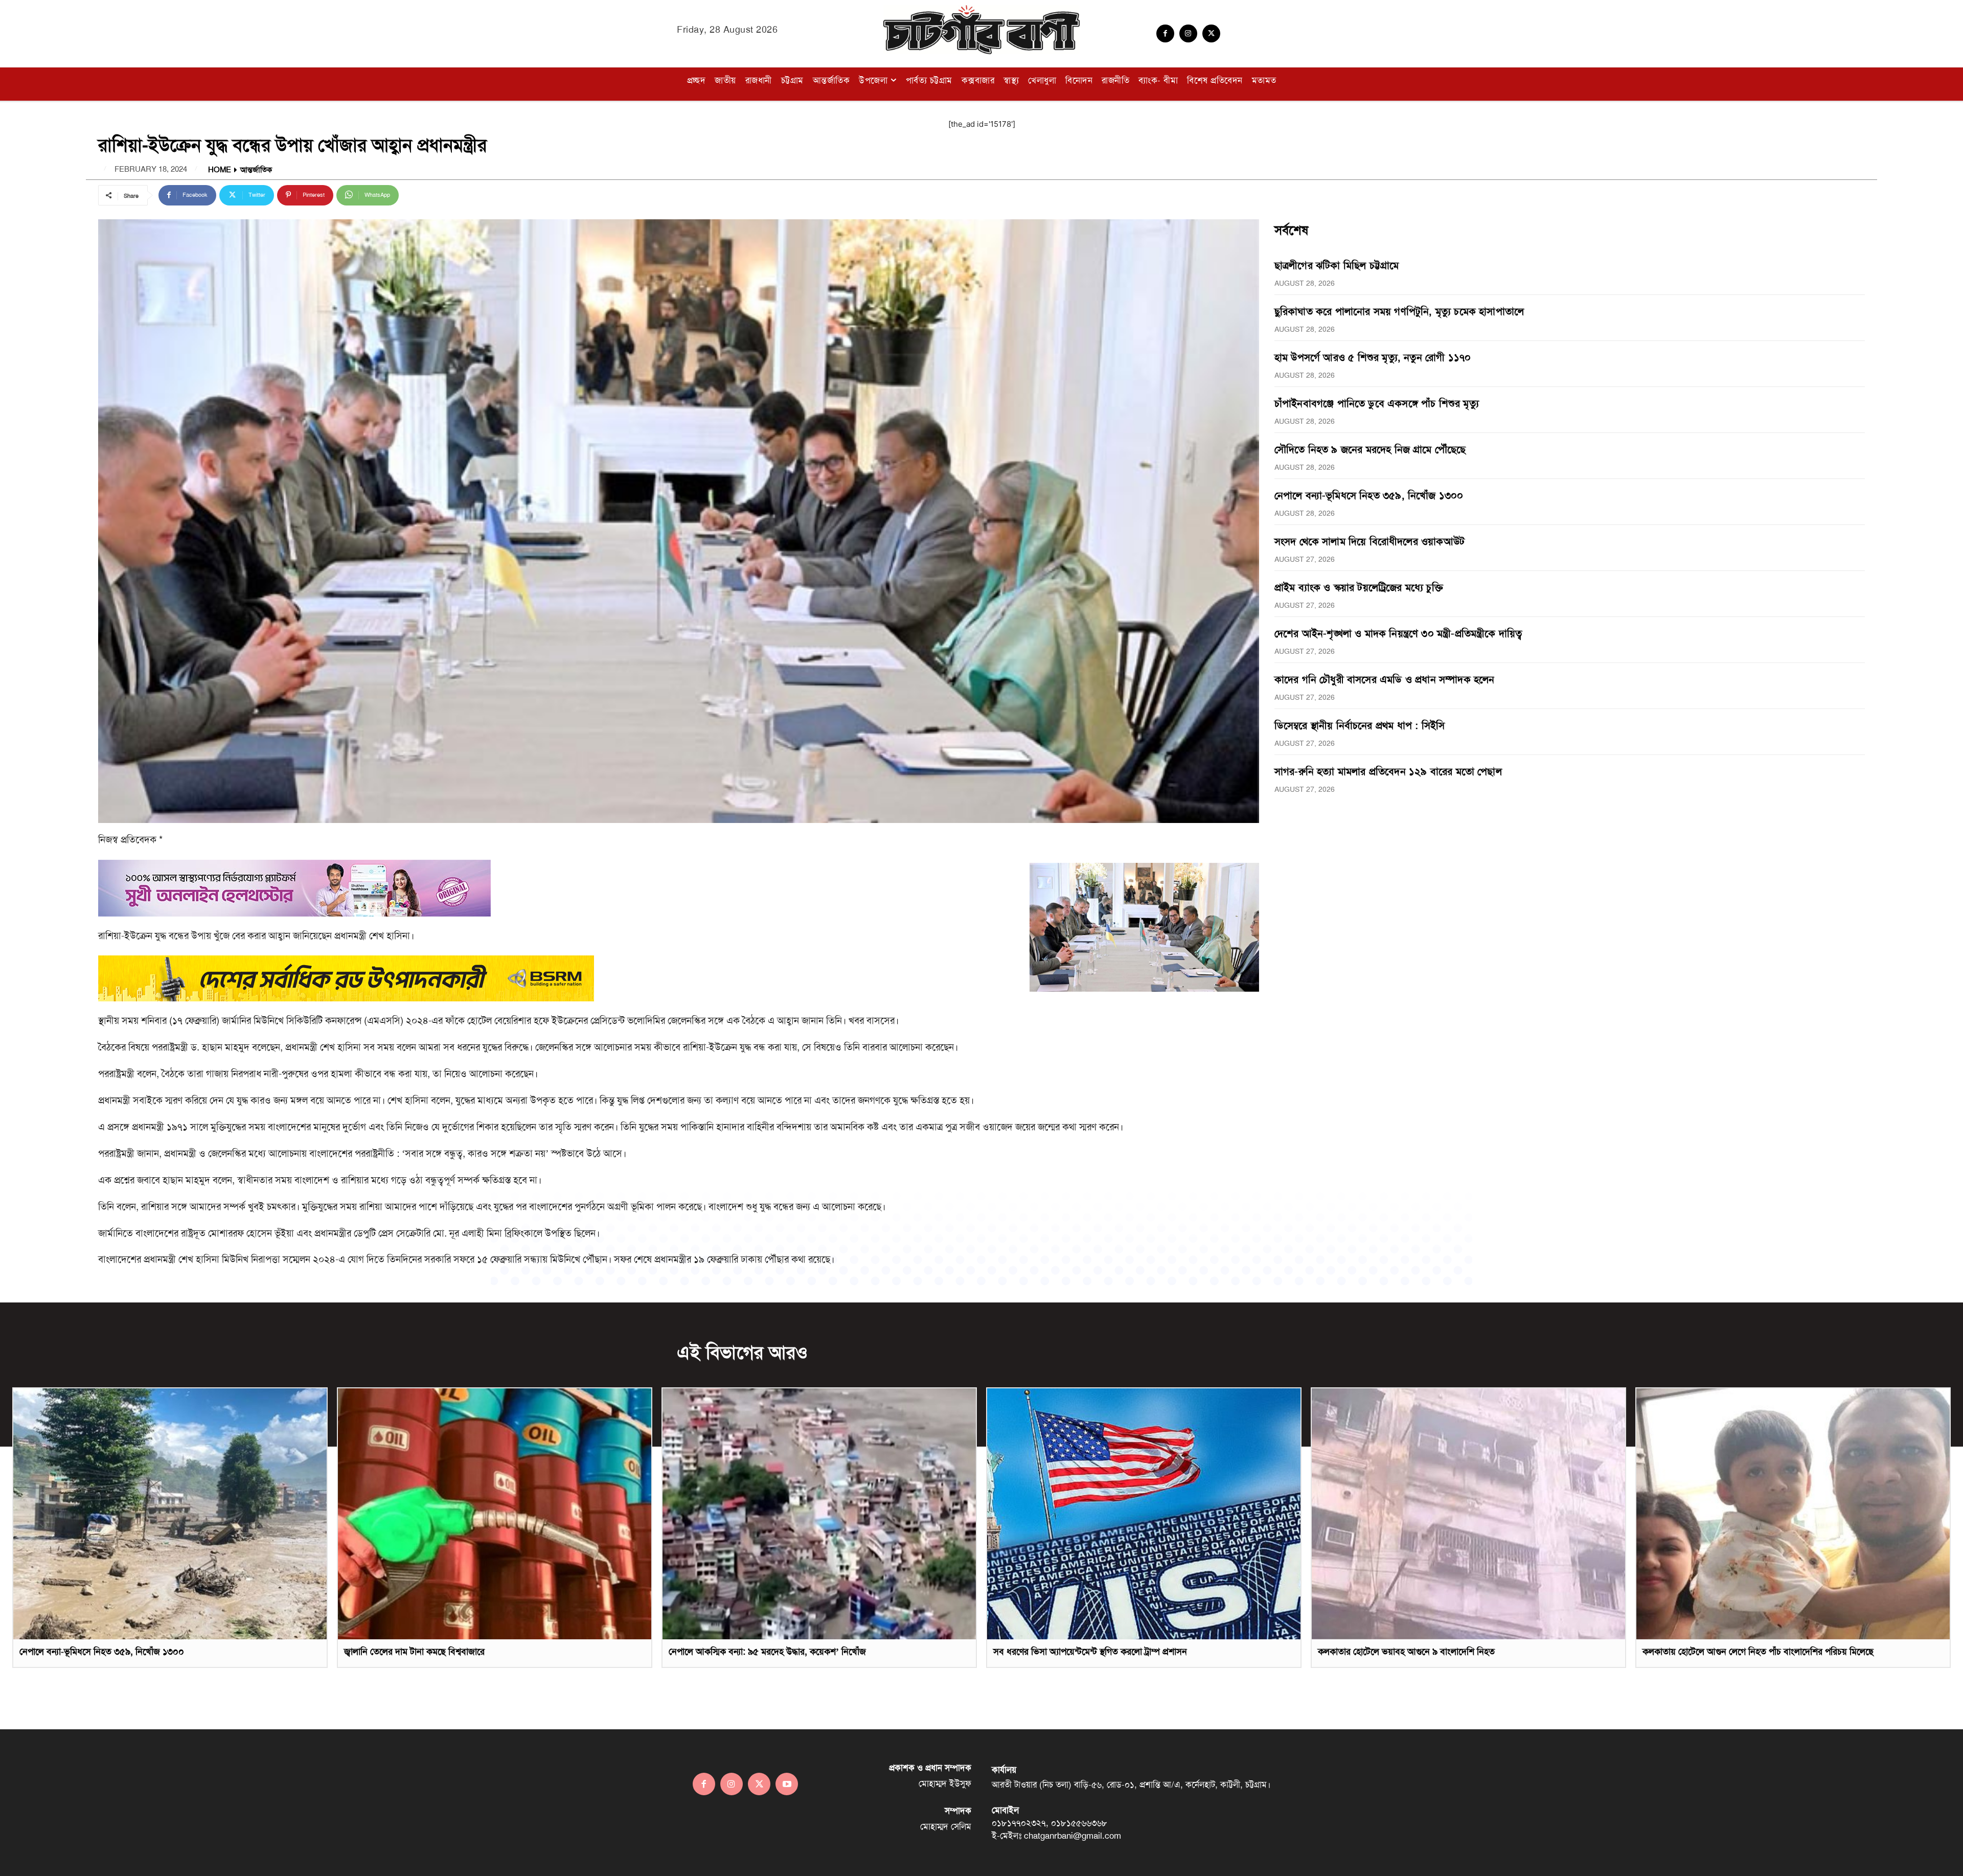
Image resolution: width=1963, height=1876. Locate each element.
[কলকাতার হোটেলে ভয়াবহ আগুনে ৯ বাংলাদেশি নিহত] (1468, 1514)
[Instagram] (1188, 33)
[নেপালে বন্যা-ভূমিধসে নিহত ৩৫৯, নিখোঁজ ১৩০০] (170, 1514)
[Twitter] (1211, 33)
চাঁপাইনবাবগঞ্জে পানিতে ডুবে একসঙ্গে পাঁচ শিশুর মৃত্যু (1377, 403)
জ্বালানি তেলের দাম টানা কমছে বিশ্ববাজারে (414, 1652)
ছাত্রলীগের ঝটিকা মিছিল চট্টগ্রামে (1337, 265)
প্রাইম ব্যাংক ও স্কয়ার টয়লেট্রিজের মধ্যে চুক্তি (1359, 587)
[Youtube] (787, 1784)
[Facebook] (1165, 33)
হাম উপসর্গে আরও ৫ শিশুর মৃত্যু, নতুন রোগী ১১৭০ (1373, 357)
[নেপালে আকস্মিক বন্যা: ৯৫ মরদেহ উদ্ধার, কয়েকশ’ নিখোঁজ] (819, 1514)
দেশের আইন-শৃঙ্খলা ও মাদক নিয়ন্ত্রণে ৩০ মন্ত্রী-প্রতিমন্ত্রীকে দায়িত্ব (1398, 633)
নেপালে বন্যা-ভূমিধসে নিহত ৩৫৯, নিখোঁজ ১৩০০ (1369, 495)
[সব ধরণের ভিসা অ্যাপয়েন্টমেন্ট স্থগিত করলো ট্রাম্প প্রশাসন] (1144, 1514)
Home (220, 170)
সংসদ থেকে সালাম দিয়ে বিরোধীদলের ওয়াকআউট (1369, 541)
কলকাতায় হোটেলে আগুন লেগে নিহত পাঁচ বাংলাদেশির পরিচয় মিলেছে (1758, 1652)
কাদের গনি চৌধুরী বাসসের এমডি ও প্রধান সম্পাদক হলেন (1385, 679)
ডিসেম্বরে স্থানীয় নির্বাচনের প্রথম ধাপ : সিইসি (1360, 725)
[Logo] (981, 30)
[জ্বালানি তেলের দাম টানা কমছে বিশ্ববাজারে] (495, 1514)
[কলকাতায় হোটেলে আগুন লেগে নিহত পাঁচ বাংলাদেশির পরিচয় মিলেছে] (1793, 1514)
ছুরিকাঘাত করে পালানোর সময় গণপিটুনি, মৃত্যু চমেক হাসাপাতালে (1399, 311)
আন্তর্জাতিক (256, 170)
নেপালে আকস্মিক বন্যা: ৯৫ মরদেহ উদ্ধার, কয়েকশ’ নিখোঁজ (767, 1652)
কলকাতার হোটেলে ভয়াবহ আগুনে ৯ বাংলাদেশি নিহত (1406, 1652)
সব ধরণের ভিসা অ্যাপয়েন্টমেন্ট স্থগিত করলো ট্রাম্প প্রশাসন (1090, 1652)
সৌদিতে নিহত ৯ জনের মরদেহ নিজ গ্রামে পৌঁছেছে (1370, 449)
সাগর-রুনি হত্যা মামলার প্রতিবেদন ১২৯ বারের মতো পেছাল (1388, 771)
